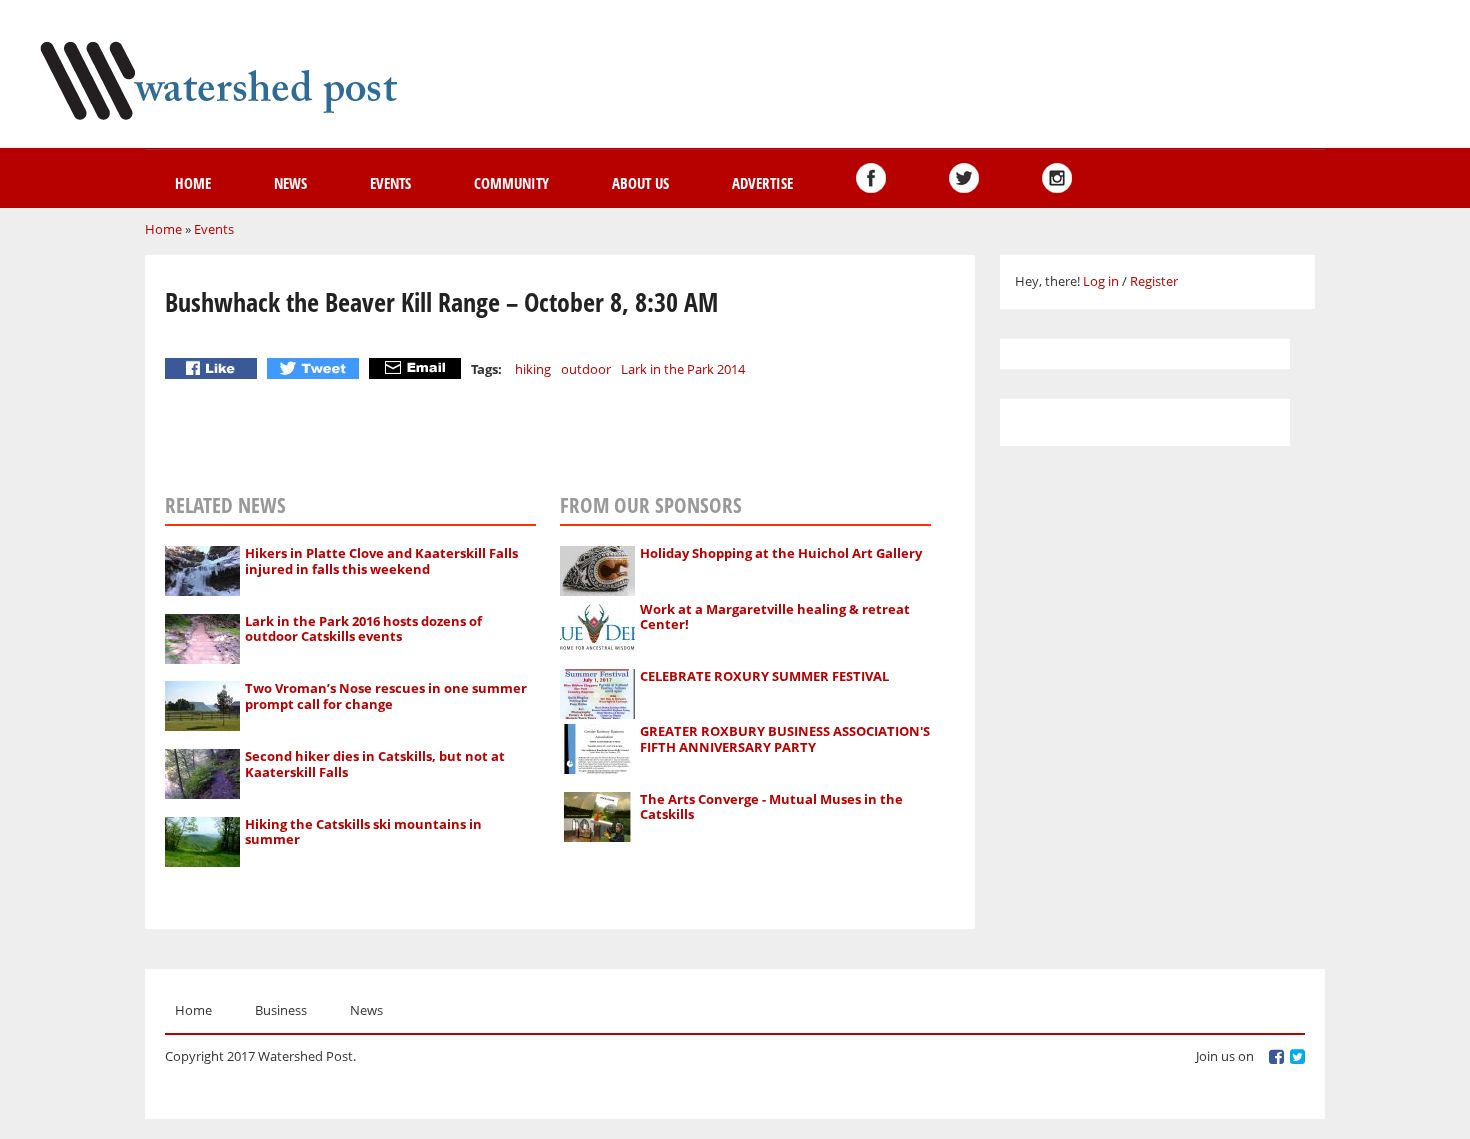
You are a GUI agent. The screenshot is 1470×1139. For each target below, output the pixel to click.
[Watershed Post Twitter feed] (964, 178)
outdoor (586, 369)
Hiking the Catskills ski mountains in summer (363, 832)
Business (281, 1010)
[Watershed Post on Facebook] (871, 178)
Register (1154, 281)
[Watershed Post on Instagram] (1057, 178)
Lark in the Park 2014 (683, 369)
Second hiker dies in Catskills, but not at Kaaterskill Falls (375, 764)
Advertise (762, 183)
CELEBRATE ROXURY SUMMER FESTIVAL (764, 676)
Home (193, 183)
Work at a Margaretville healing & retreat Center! (775, 617)
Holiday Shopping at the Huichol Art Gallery (781, 553)
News (290, 183)
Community (511, 183)
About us (640, 183)
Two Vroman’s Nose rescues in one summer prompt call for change (386, 696)
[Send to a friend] (417, 368)
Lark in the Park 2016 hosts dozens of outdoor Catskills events (363, 629)
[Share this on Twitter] (315, 368)
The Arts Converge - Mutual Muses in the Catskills (771, 807)
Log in (1101, 281)
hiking (533, 369)
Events (390, 183)
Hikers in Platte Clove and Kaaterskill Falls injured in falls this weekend (381, 561)
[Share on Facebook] (213, 368)
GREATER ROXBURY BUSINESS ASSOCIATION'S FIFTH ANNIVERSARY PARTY (785, 739)
